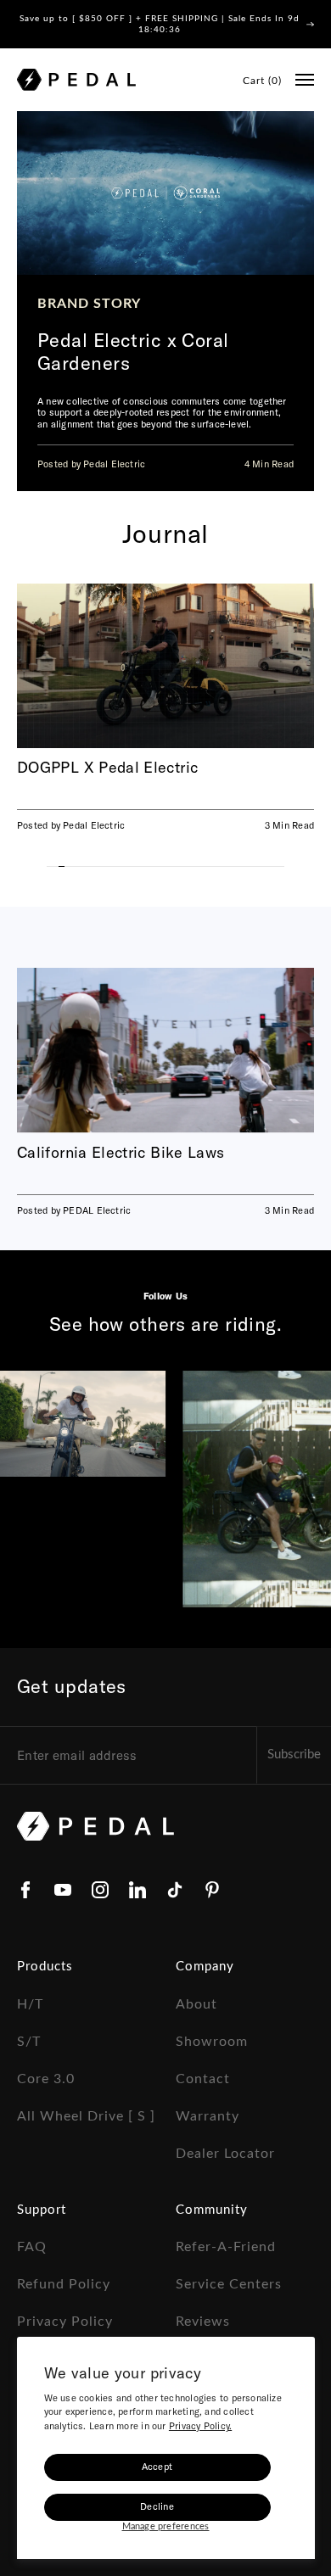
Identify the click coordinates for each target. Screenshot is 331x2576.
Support (42, 2210)
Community (212, 2210)
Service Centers (229, 2284)
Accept (157, 2467)
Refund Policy (64, 2284)
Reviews (203, 2322)
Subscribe (294, 1755)
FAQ (32, 2247)
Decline (157, 2506)
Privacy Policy (65, 2322)
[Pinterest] (212, 1890)
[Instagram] (100, 1890)
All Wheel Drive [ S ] (86, 2116)
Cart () (262, 81)
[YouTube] (63, 1890)
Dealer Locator (225, 2154)
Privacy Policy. (200, 2426)
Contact (203, 2079)
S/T (29, 2042)
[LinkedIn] (137, 1890)
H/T (30, 2004)
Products (45, 1967)
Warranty (208, 2116)
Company (205, 1967)
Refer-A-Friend (226, 2247)
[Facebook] (25, 1890)
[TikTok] (175, 1890)
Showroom (212, 2042)
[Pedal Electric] (76, 80)
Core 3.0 (46, 2079)
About (196, 2004)
